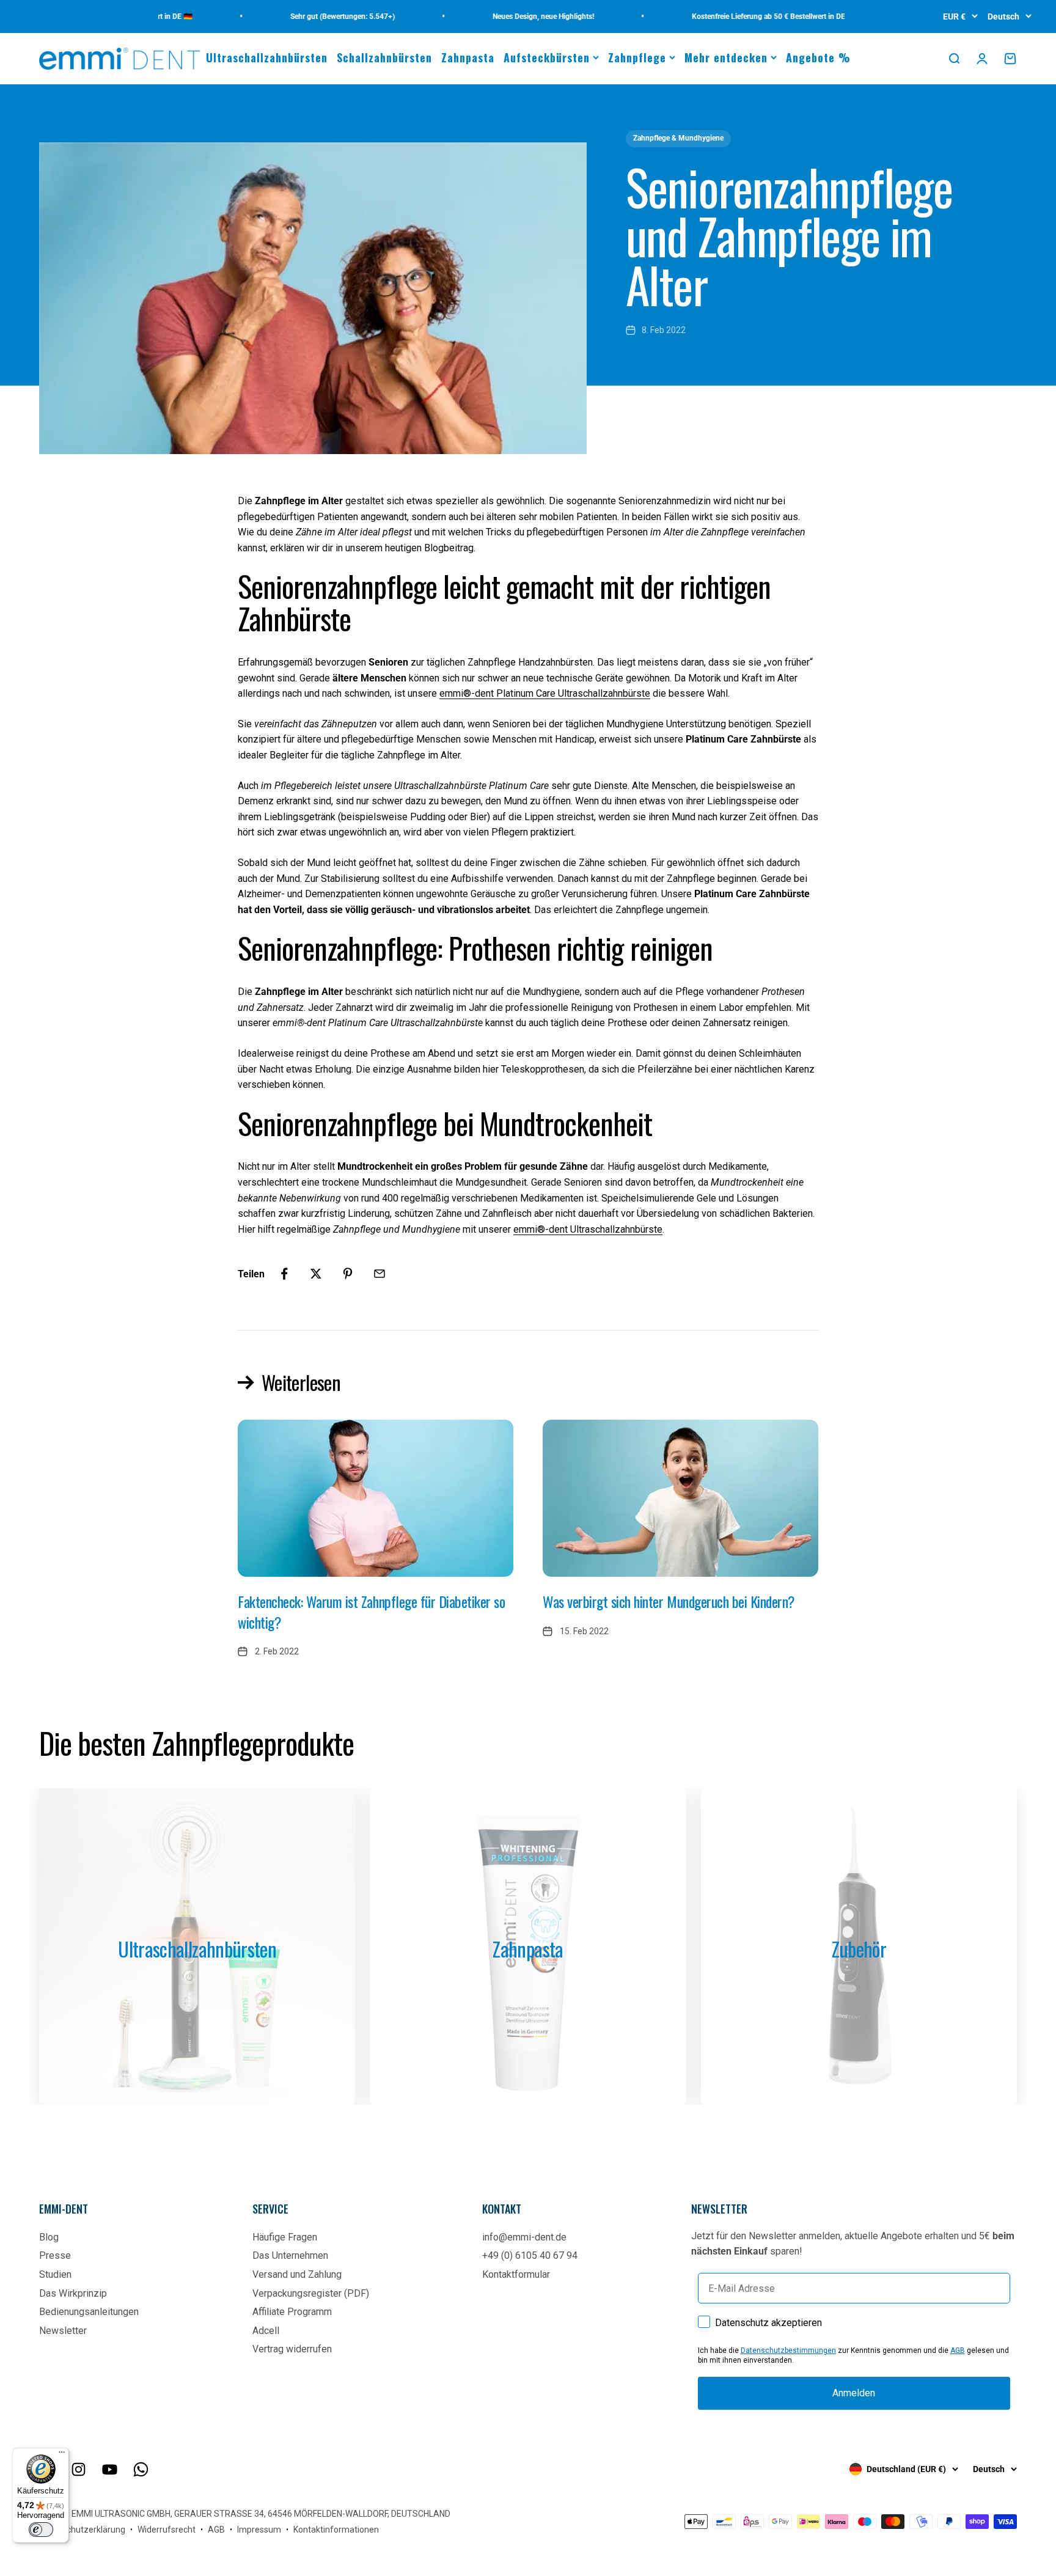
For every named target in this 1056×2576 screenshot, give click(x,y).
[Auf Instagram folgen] (79, 2469)
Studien (55, 2274)
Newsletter (63, 2331)
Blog (49, 2237)
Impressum (259, 2530)
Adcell (266, 2331)
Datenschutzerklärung (82, 2530)
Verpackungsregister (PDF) (311, 2293)
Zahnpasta (468, 57)
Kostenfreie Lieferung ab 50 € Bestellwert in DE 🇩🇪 (734, 17)
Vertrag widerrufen (292, 2349)
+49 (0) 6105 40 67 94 (530, 2255)
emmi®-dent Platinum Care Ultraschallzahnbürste (545, 693)
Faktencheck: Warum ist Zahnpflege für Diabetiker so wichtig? (372, 1612)
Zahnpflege (637, 57)
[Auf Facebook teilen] (284, 1274)
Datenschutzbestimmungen (788, 2350)
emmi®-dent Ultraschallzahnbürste (588, 1229)
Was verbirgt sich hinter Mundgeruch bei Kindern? (669, 1601)
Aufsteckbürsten (547, 57)
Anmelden (854, 2393)
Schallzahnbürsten (384, 57)
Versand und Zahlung (297, 2274)
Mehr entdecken (726, 57)
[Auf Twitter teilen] (316, 1274)
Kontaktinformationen (336, 2530)
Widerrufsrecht (167, 2530)
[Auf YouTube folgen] (110, 2469)
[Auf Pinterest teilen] (348, 1274)
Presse (55, 2255)
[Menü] (62, 2455)
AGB (958, 2350)
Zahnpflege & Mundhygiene (678, 138)
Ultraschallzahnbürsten (267, 57)
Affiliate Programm (292, 2312)
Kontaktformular (516, 2274)
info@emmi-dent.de (524, 2237)
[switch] (41, 2530)
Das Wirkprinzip (73, 2293)
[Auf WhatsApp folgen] (141, 2469)
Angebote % (818, 57)
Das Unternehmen (290, 2255)
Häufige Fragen (285, 2237)
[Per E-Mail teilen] (380, 1274)
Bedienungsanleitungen (89, 2312)
